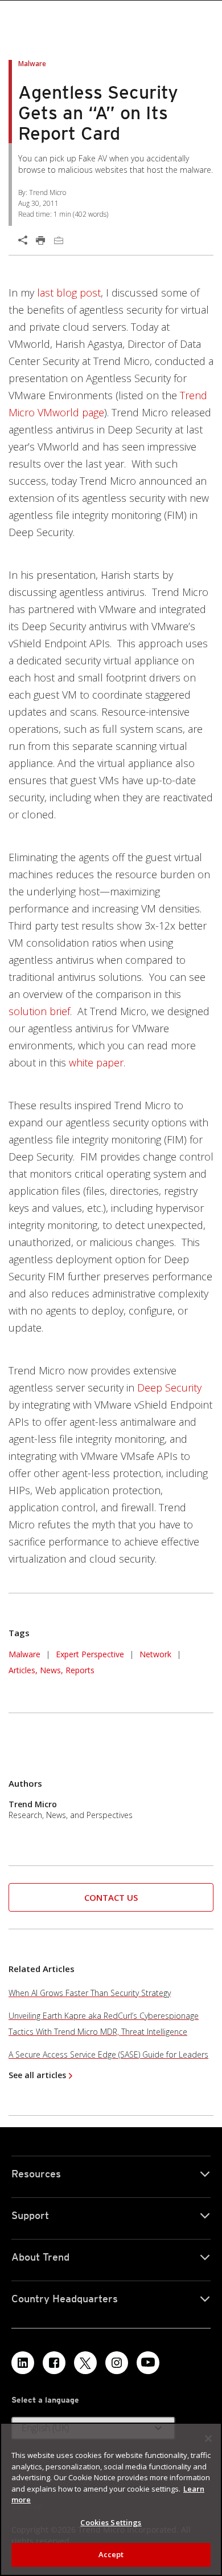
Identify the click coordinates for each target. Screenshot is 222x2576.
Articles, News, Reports (52, 1670)
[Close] (208, 2439)
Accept (111, 2554)
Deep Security (169, 1388)
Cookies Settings (111, 2522)
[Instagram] (117, 2363)
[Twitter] (85, 2363)
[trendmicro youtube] (148, 2363)
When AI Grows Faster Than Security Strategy (90, 1993)
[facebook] (54, 2363)
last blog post (69, 293)
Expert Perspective (90, 1654)
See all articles (37, 2075)
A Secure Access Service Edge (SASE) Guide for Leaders (108, 2054)
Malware (24, 1654)
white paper (96, 1062)
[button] (111, 1898)
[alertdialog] (111, 2499)
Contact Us (111, 1897)
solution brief (39, 1011)
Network (155, 1654)
